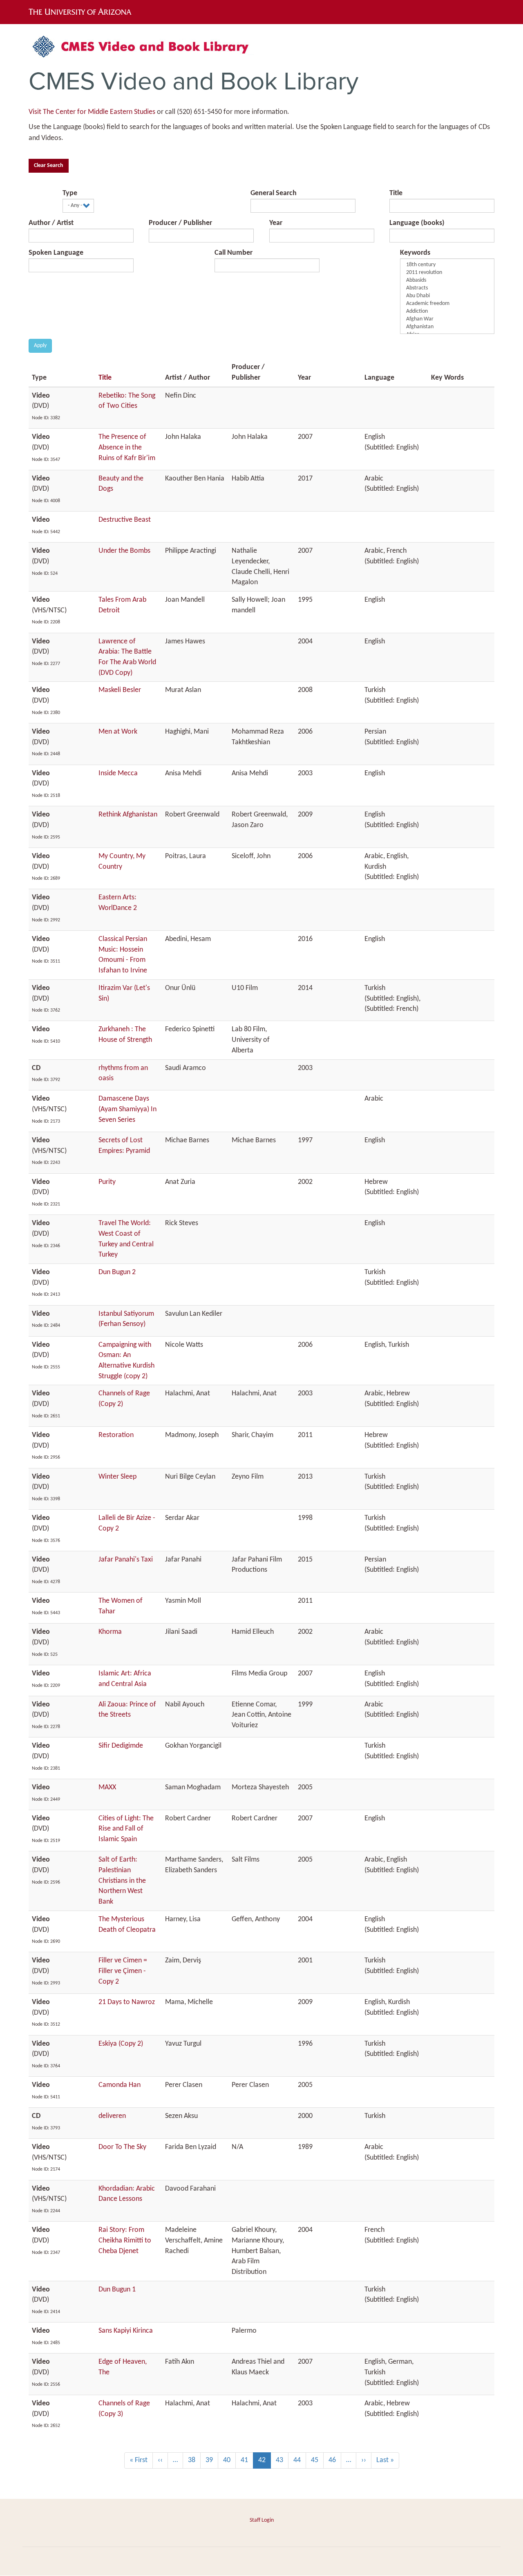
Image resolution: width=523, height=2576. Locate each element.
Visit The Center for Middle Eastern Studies (92, 112)
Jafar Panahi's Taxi (126, 1560)
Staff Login (262, 2520)
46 (335, 2460)
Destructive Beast (125, 520)
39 (212, 2460)
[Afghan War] (447, 319)
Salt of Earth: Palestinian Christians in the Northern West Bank (122, 1881)
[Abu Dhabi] (447, 296)
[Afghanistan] (447, 327)
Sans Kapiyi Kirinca (126, 2331)
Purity (107, 1182)
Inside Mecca (118, 773)
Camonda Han (120, 2085)
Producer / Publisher (180, 223)
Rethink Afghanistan (128, 815)
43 (282, 2460)
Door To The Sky (122, 2147)
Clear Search (49, 166)
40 (229, 2460)
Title (396, 193)
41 (247, 2460)
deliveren (112, 2116)
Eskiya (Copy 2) (121, 2044)
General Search (274, 193)
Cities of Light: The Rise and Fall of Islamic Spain (126, 1829)
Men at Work (118, 732)
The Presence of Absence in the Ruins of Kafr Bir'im (127, 447)
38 (194, 2460)
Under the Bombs (124, 551)
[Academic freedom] (447, 304)
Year (276, 223)
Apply (40, 346)
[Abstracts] (447, 288)
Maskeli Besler (120, 690)
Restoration (116, 1435)
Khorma (110, 1632)
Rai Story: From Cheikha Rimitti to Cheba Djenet (125, 2240)
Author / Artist (51, 223)
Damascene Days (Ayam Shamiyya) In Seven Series (127, 1109)
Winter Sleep (117, 1477)
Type (70, 193)
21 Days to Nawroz (127, 2002)
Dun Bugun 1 (117, 2290)
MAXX (107, 1787)
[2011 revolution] (447, 273)
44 (300, 2460)
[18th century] (447, 265)
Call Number (234, 253)
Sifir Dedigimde (121, 1746)
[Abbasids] (447, 281)
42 (265, 2463)
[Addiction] (447, 312)
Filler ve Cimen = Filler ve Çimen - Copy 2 (123, 1971)
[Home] (145, 50)
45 (317, 2460)
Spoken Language (56, 253)
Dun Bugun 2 (117, 1272)
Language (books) (417, 223)
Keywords (415, 253)
